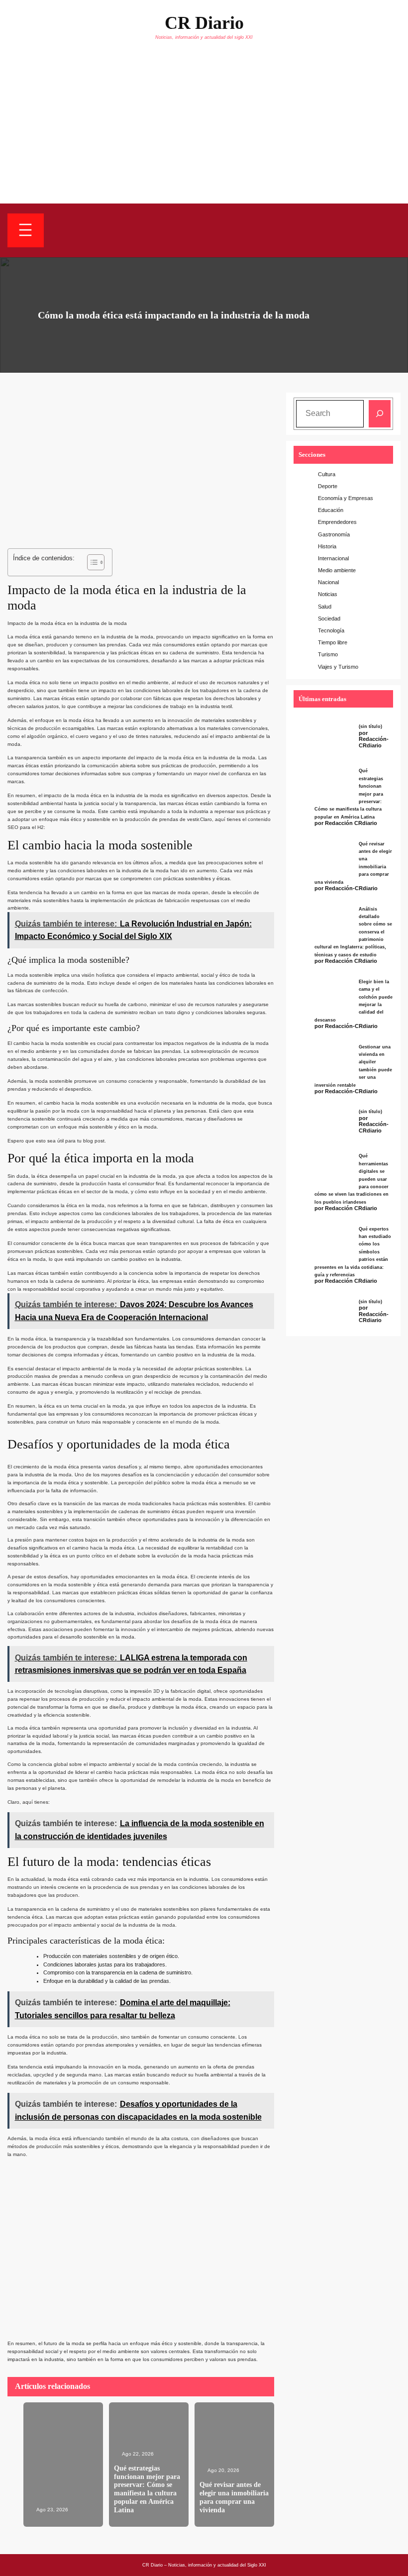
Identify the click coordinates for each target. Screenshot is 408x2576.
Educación (331, 510)
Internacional (333, 558)
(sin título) (370, 726)
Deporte (328, 486)
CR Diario (204, 23)
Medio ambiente (337, 570)
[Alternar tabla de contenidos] (91, 562)
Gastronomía (334, 534)
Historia (327, 546)
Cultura (327, 474)
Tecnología (331, 630)
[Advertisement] (204, 129)
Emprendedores (337, 522)
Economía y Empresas (346, 498)
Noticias (328, 594)
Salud (325, 607)
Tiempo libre (333, 642)
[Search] (380, 414)
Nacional (328, 582)
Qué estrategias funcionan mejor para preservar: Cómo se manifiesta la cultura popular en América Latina (147, 2489)
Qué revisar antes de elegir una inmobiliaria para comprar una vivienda (234, 2497)
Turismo (328, 654)
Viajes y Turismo (338, 667)
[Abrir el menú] (26, 230)
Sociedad (329, 618)
